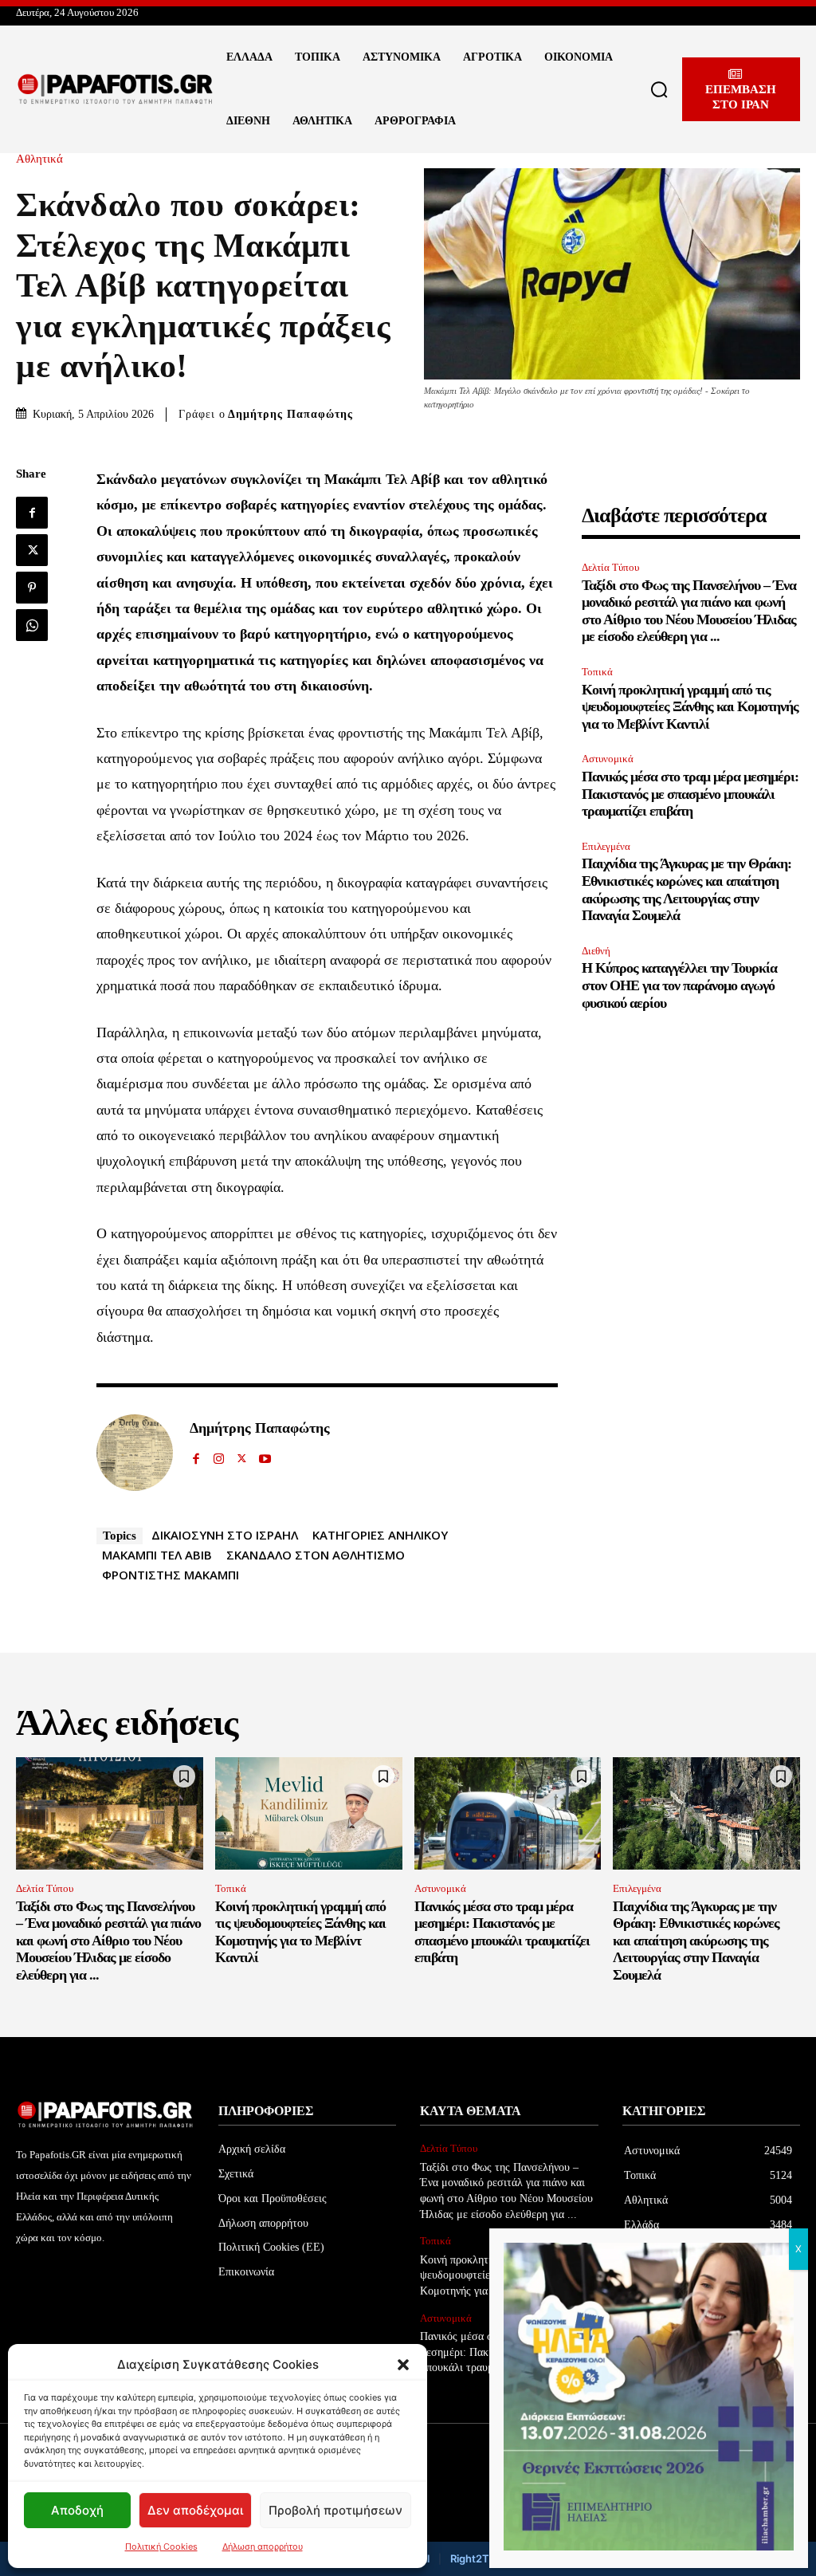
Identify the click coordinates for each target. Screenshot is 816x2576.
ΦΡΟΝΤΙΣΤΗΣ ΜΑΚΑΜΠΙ (171, 1575)
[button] (403, 2365)
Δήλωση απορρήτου (263, 2547)
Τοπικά (597, 672)
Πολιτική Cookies (161, 2547)
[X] (32, 550)
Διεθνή (596, 951)
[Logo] (116, 89)
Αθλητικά (39, 159)
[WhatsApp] (32, 625)
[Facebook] (32, 513)
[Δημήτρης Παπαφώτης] (135, 1453)
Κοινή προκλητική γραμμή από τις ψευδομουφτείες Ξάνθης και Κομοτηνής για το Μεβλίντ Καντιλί (690, 707)
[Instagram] (219, 1455)
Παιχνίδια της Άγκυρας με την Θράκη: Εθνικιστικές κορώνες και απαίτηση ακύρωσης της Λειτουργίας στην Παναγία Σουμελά (696, 1941)
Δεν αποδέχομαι (195, 2510)
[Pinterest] (32, 588)
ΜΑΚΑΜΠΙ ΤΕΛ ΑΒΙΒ (157, 1555)
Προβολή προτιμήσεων (335, 2510)
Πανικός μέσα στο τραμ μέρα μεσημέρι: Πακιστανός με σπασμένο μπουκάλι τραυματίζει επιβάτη (690, 794)
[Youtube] (265, 1455)
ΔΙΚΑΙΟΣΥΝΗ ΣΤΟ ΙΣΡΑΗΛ (225, 1535)
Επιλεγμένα (606, 846)
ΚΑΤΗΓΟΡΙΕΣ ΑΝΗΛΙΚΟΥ (380, 1535)
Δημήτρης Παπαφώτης (290, 414)
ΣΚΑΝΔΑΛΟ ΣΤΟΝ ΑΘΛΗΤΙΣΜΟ (316, 1555)
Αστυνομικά (608, 759)
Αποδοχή (77, 2510)
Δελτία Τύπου (610, 567)
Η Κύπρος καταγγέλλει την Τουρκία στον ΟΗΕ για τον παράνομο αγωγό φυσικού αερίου (679, 985)
